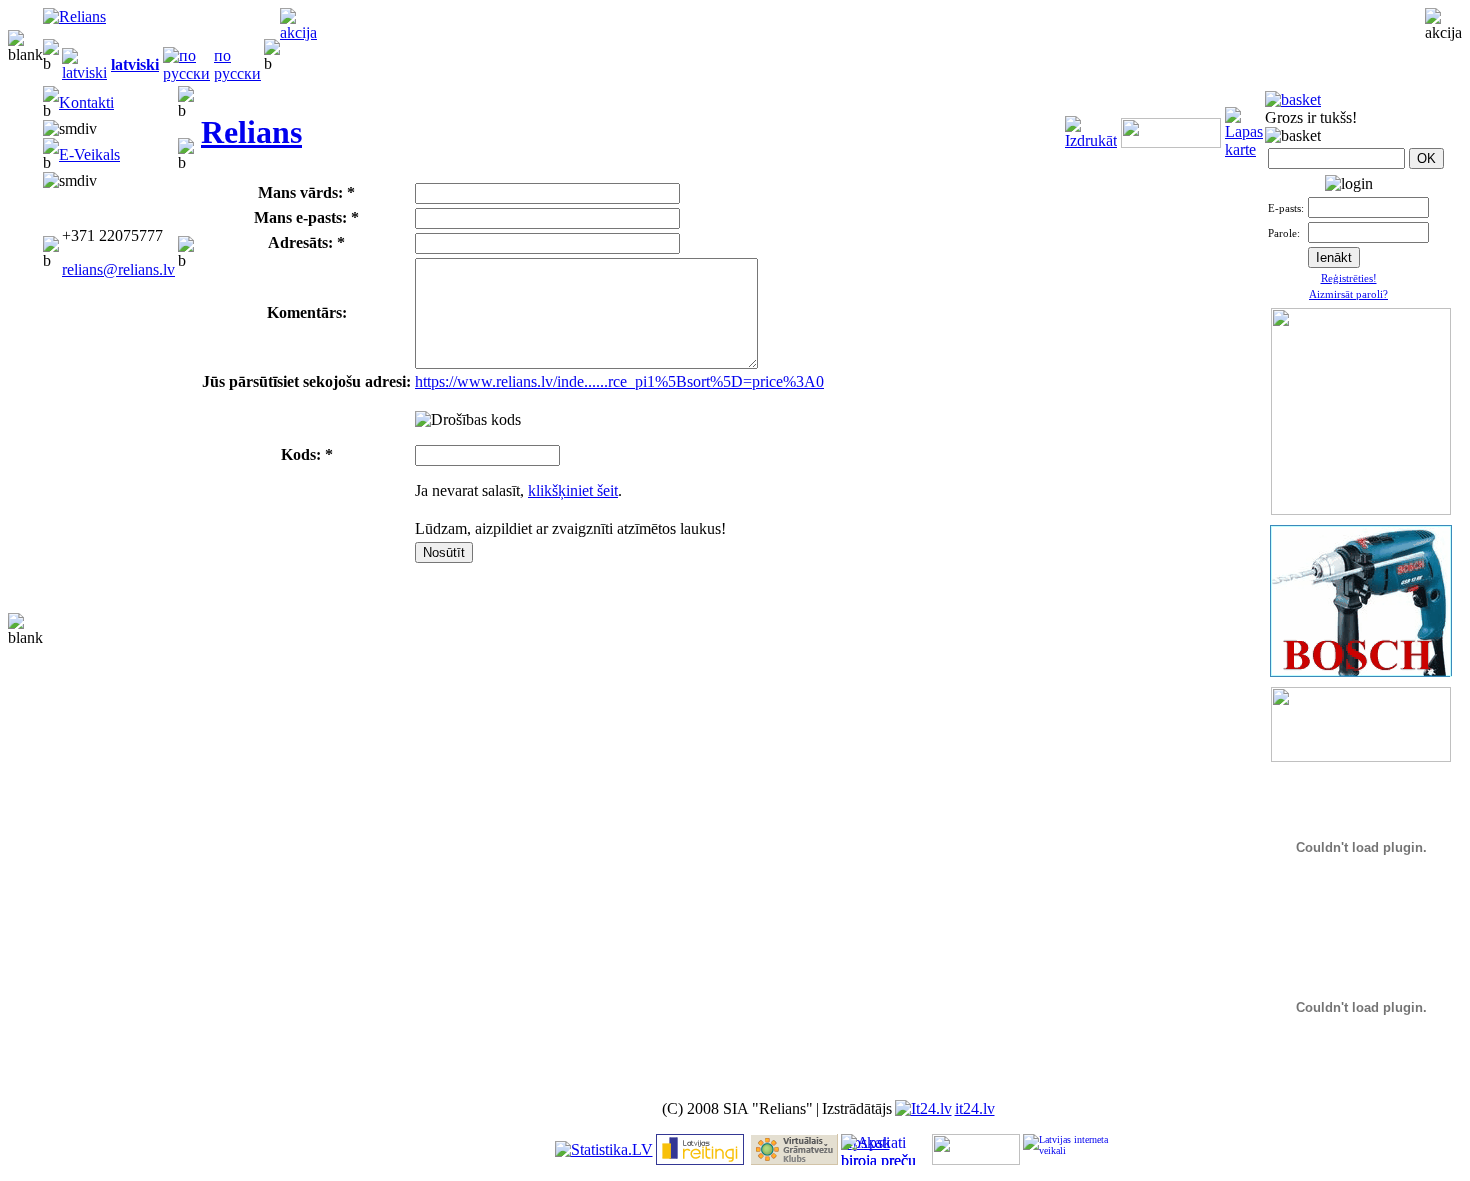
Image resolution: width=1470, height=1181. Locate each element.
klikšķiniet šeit (573, 490)
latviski (135, 64)
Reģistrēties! (1349, 278)
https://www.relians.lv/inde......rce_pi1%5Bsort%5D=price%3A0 (619, 381)
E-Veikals (89, 154)
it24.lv (975, 1108)
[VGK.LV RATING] (794, 1159)
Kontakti (86, 102)
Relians (251, 132)
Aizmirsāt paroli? (1348, 294)
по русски (237, 64)
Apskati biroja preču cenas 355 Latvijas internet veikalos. (878, 1149)
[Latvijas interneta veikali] (1067, 1149)
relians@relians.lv (118, 269)
